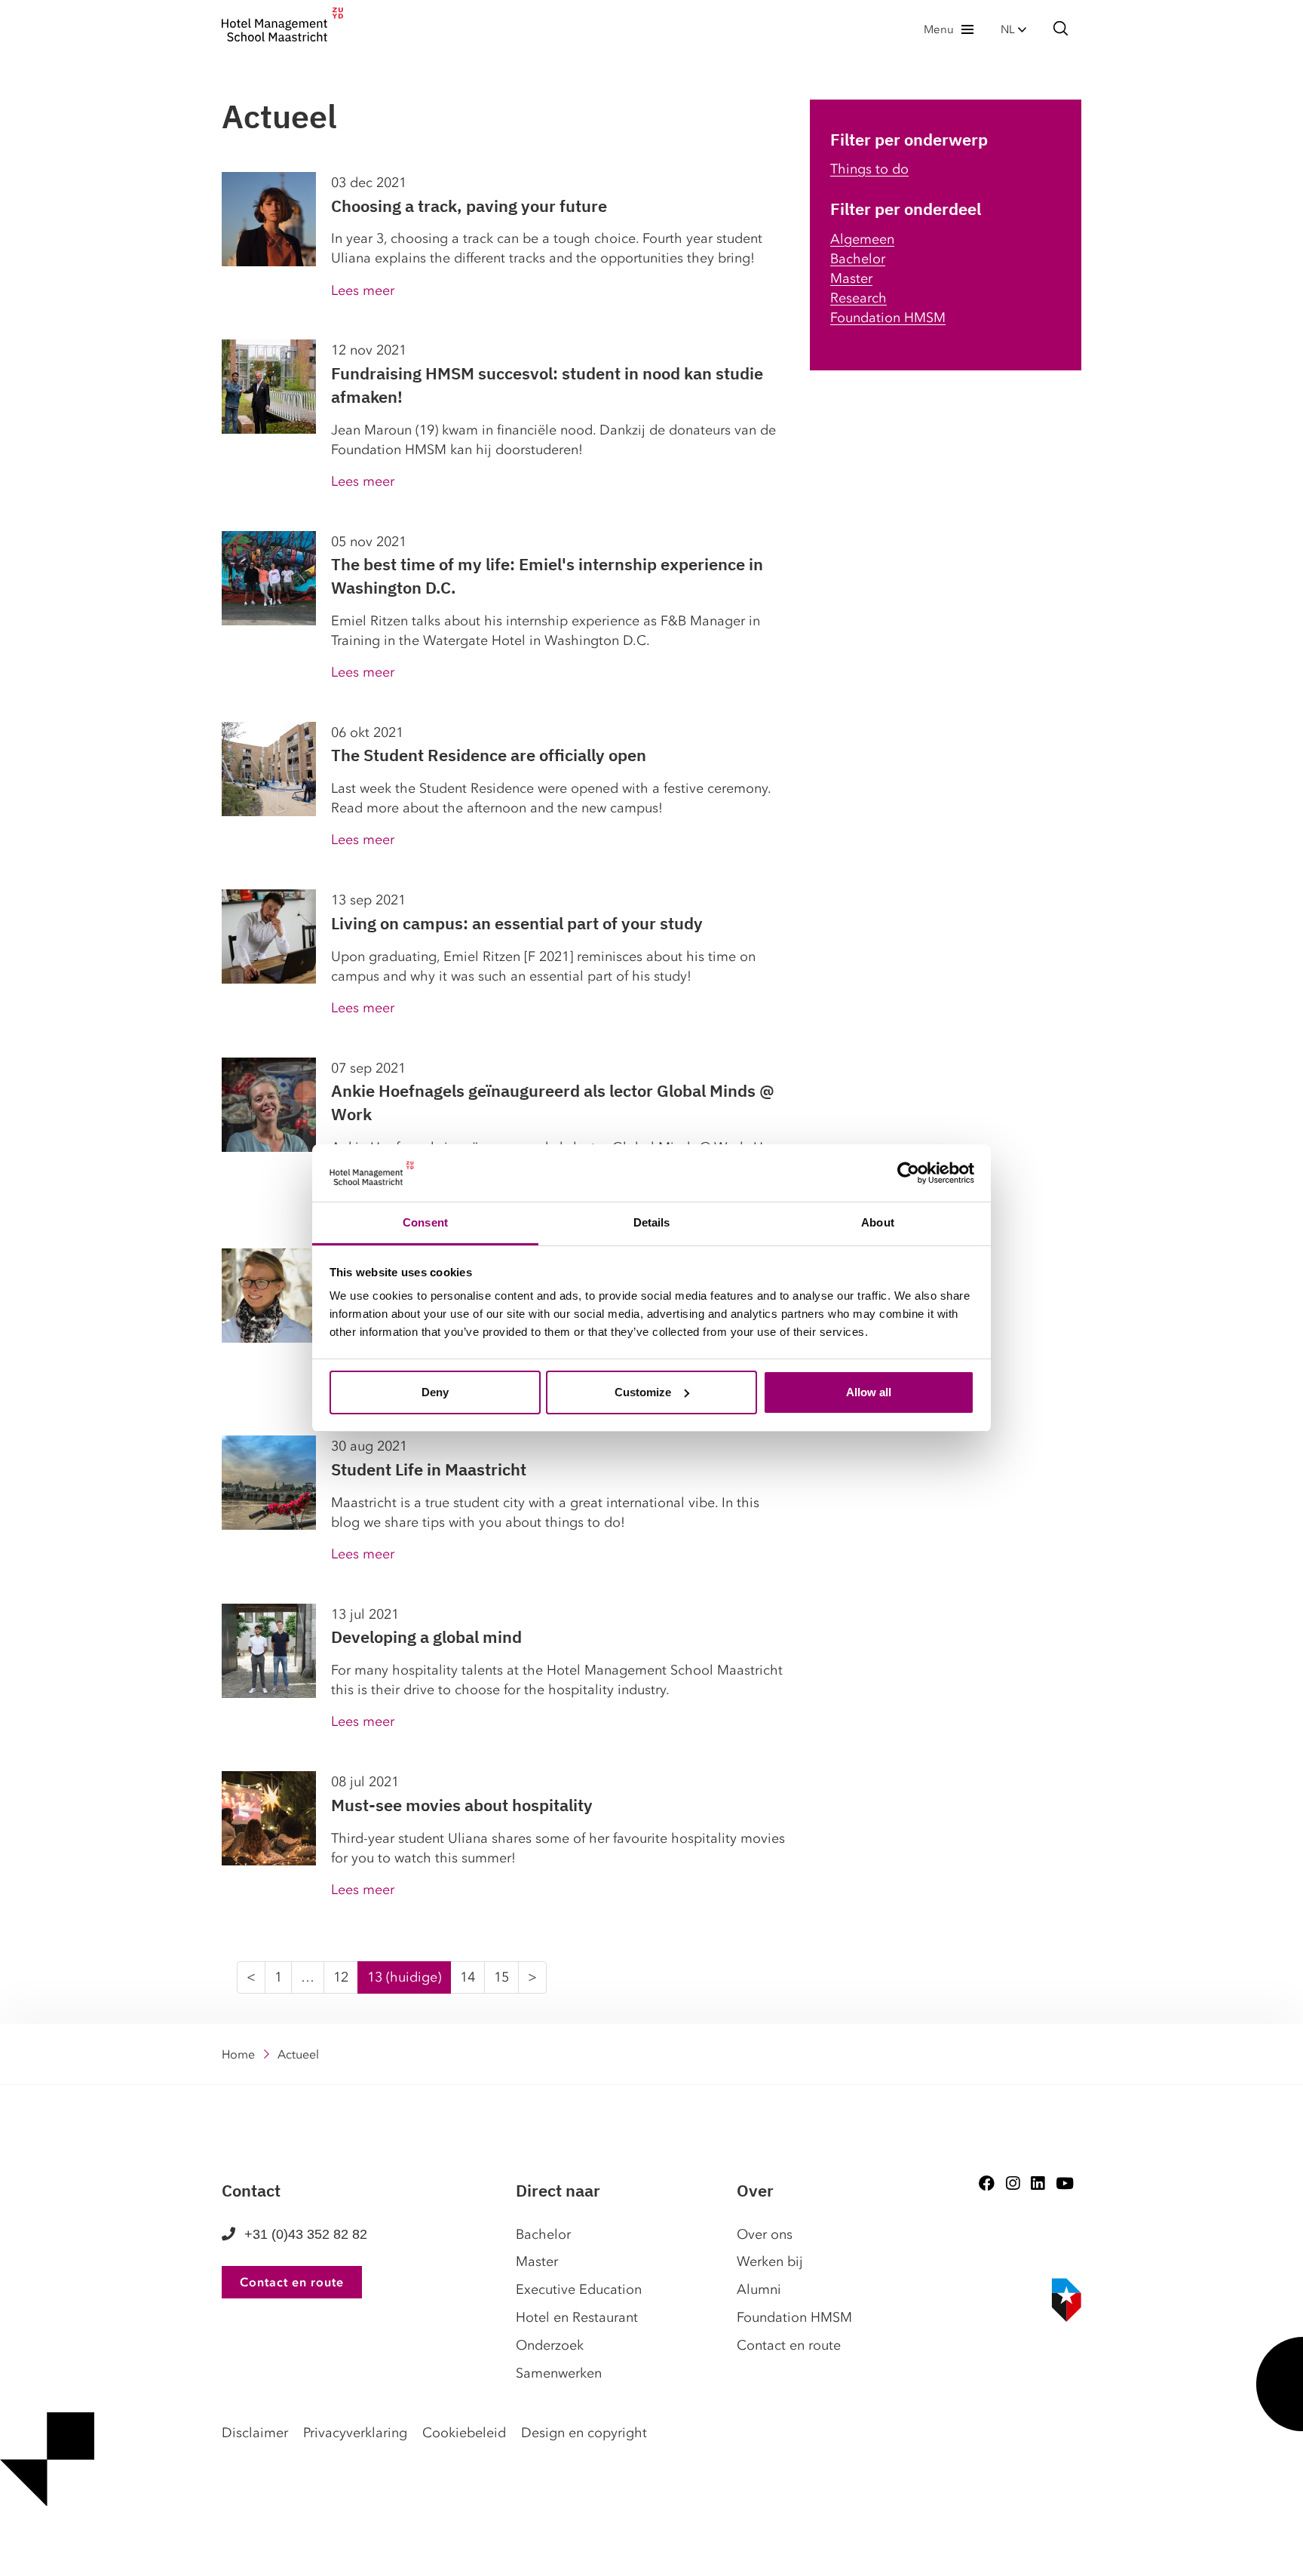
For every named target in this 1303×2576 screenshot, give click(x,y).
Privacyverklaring (355, 2433)
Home (238, 2054)
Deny (435, 1392)
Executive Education (579, 2289)
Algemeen (862, 239)
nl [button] (1009, 29)
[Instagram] (1013, 2183)
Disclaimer (255, 2433)
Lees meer (363, 290)
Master (851, 278)
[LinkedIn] (1038, 2183)
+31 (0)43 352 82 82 (306, 2234)
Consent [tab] (425, 1222)
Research (858, 298)
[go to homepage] (282, 29)
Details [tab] (652, 1222)
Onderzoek (550, 2345)
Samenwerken (559, 2373)
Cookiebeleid (464, 2433)
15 (501, 1977)
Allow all (869, 1392)
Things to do (869, 169)
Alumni (759, 2289)
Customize (643, 1392)
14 (468, 1977)
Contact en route (292, 2282)
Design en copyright (584, 2433)
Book (6, 2553)
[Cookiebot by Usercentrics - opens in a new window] (908, 1173)
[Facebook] (987, 2183)
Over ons (765, 2234)
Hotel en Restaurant (577, 2317)
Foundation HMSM (888, 318)
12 (341, 1977)
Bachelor (858, 259)
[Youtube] (1065, 2183)
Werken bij (770, 2261)
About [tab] (878, 1222)
